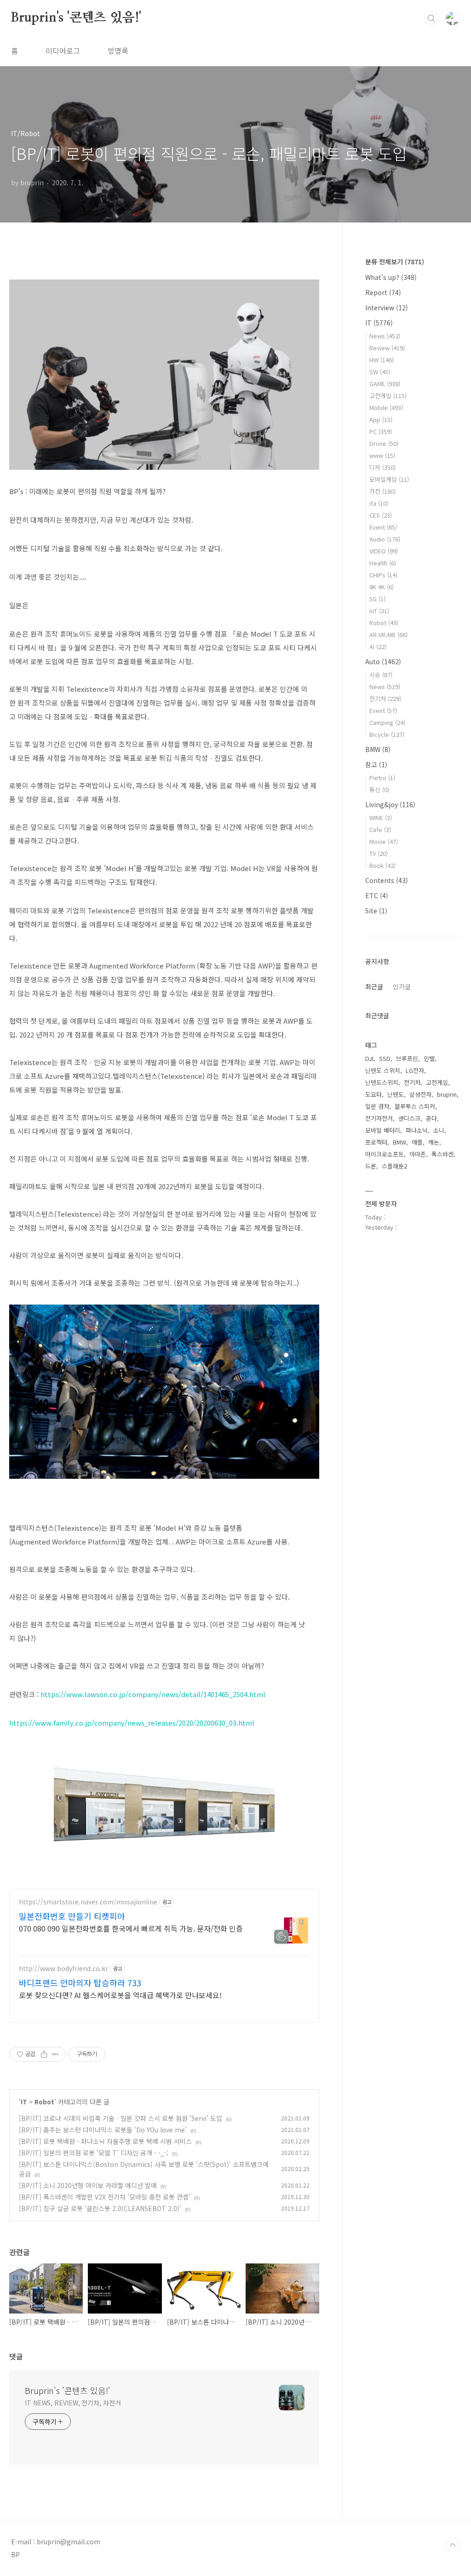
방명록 (118, 51)
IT (24, 2102)
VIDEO (384, 551)
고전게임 (388, 396)
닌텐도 (396, 1094)
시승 (381, 675)
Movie (384, 841)
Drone (384, 443)
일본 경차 (377, 1106)
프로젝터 (376, 1142)
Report (383, 292)
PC (381, 431)
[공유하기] (44, 2054)
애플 (417, 1142)
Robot (44, 2102)
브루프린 (407, 1058)
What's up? (391, 277)
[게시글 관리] (55, 2054)
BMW (378, 749)
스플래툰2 (394, 1166)
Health (383, 563)
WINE (381, 818)
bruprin (447, 1094)
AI (378, 647)
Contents (387, 880)
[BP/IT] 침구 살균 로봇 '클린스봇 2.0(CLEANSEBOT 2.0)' (100, 2208)
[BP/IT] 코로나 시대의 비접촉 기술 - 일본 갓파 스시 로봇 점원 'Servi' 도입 (121, 2118)
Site (376, 911)
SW (380, 372)
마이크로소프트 (385, 1154)
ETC (377, 895)
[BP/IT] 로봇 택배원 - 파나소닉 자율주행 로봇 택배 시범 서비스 (105, 2141)
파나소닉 (417, 1130)
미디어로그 (63, 51)
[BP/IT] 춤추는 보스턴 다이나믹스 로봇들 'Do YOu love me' (103, 2130)
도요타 (373, 1094)
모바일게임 (389, 479)
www (382, 455)
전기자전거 (379, 1118)
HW (382, 360)
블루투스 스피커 (415, 1106)
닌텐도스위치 (382, 1082)
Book (382, 865)
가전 (382, 491)
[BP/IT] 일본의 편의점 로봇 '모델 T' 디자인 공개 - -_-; (94, 2153)
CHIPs (383, 575)
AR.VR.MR (388, 635)
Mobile (386, 407)
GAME (385, 384)
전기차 (385, 698)
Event (383, 527)
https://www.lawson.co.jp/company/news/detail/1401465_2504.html (153, 1694)
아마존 (418, 1154)
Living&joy (390, 804)
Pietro (382, 778)
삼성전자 (420, 1094)
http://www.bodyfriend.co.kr (63, 1969)
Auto (383, 661)
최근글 (374, 986)
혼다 (431, 1118)
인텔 (429, 1058)
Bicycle (387, 734)
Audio (385, 539)
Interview (387, 308)
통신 (379, 789)
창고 (376, 764)
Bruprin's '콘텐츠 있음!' (76, 18)
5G (377, 599)
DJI (369, 1058)
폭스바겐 (442, 1154)
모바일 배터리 (383, 1130)
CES (381, 515)
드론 (371, 1166)
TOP (453, 2545)
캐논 (434, 1142)
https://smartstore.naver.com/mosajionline (88, 1902)
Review (387, 348)
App (381, 419)
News (385, 336)
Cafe (380, 829)
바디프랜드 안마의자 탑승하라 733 (80, 1983)
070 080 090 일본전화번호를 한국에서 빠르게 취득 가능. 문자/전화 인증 (131, 1928)
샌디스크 (409, 1118)
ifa (379, 503)
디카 (382, 467)
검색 (431, 18)
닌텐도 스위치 (383, 1070)
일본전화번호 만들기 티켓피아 (72, 1916)
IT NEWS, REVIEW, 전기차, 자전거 (73, 2403)
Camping (387, 722)
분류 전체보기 (395, 262)
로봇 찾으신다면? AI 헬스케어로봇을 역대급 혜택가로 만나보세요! (120, 1995)
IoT (379, 611)
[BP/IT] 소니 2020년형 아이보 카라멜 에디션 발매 (88, 2185)
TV (379, 853)
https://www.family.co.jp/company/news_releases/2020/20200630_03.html (132, 1723)
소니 (439, 1130)
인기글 (402, 986)
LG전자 (415, 1070)
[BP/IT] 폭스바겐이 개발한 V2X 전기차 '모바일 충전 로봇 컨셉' (105, 2197)
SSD (385, 1058)
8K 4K (382, 587)
